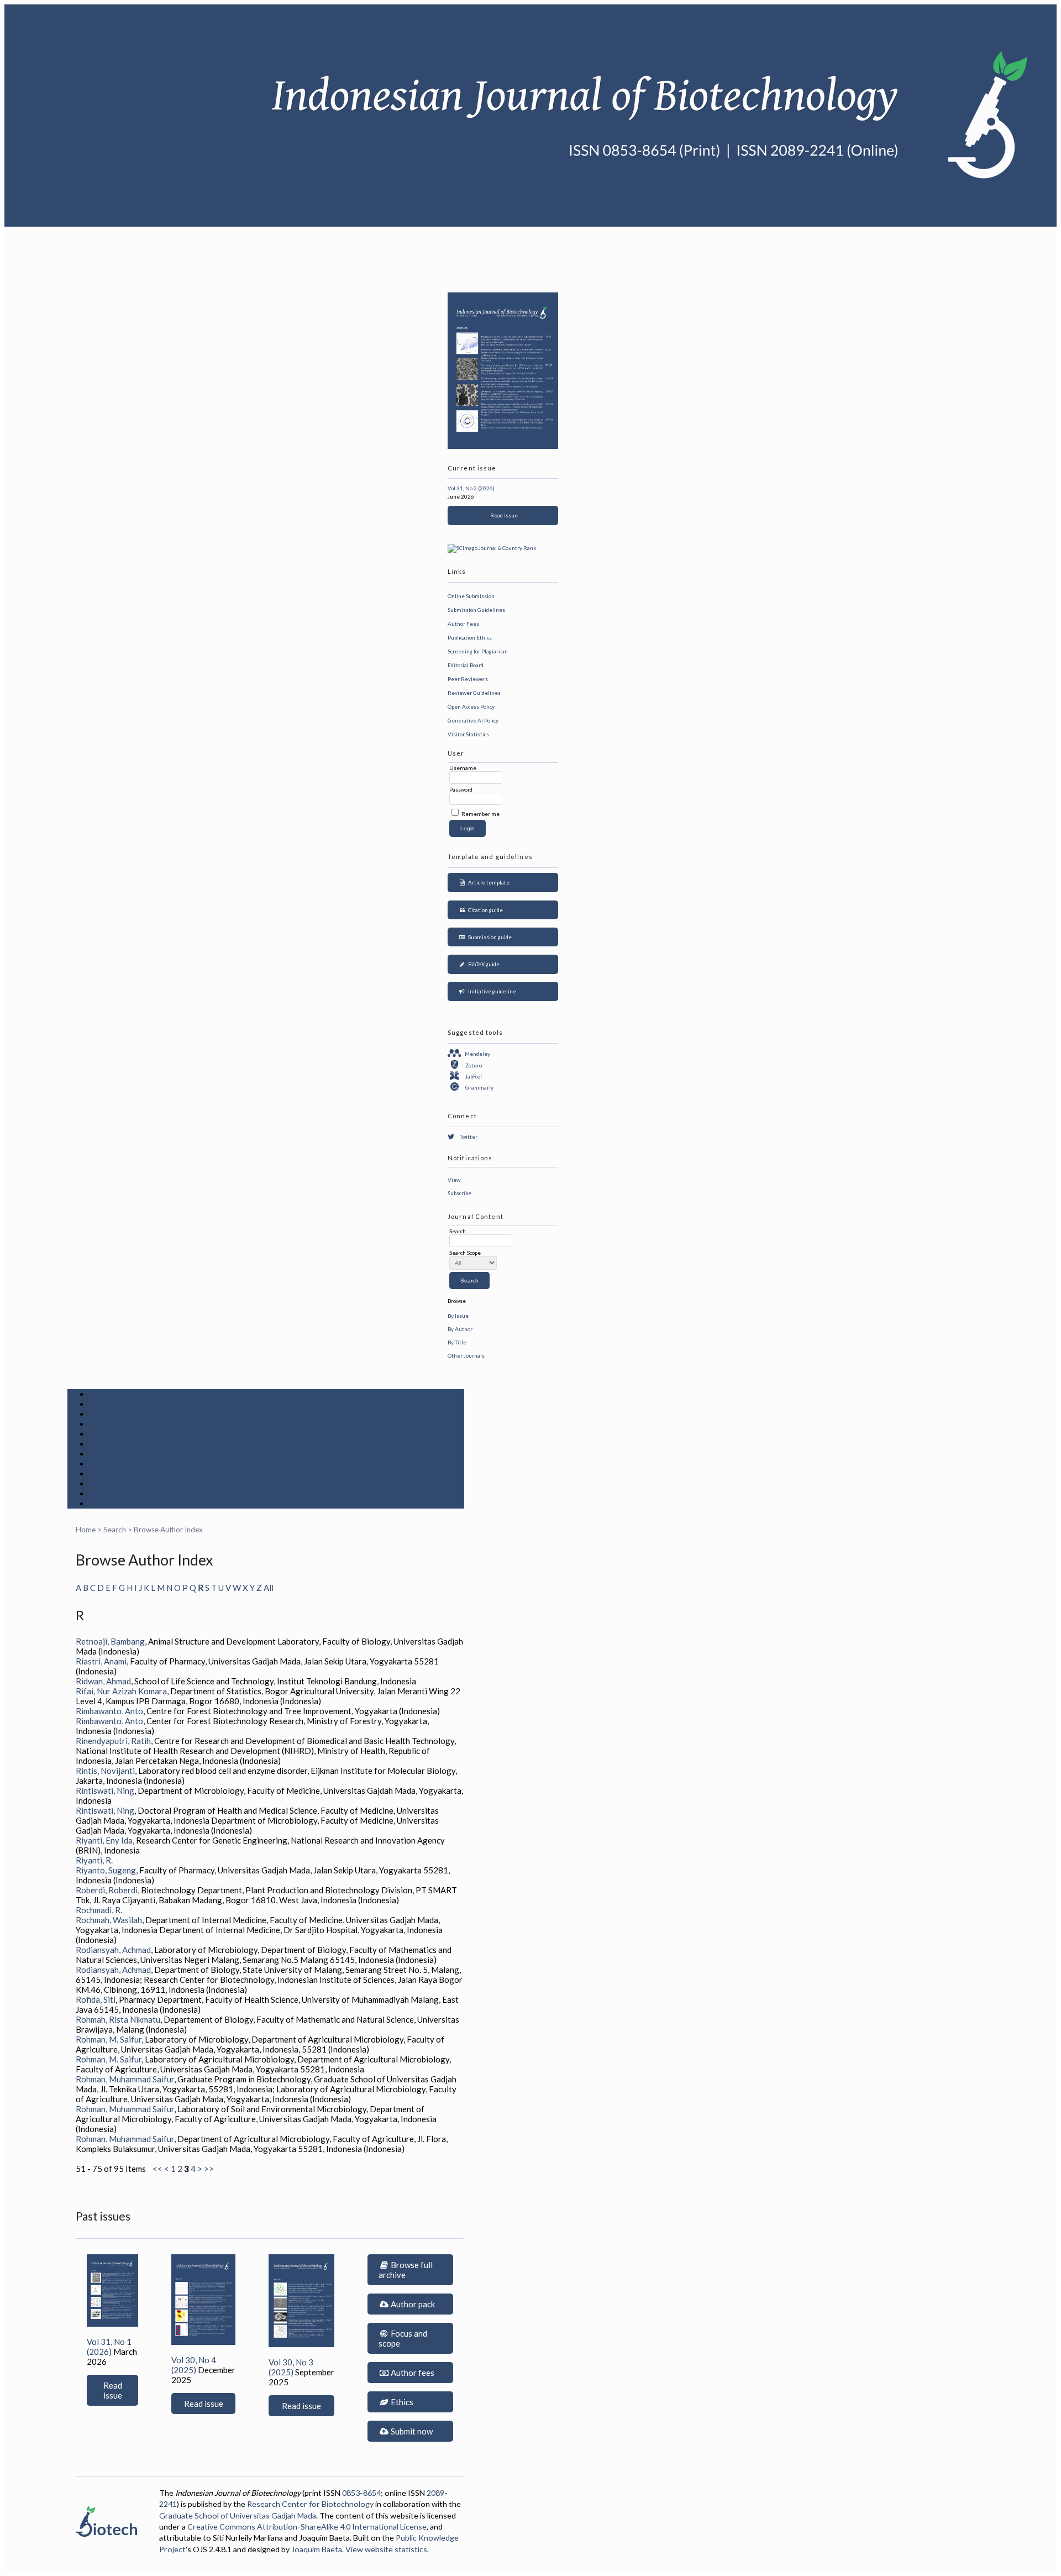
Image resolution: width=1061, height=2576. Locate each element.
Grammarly (479, 1087)
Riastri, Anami (101, 1661)
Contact (106, 1494)
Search (103, 1434)
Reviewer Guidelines (474, 693)
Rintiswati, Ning (105, 1790)
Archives (107, 1454)
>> (209, 2169)
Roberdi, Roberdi (107, 1890)
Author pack (412, 2304)
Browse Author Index (168, 1530)
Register (107, 1424)
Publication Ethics (470, 637)
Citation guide (484, 910)
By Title (457, 1342)
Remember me (480, 814)
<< (157, 2169)
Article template (488, 882)
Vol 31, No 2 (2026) (471, 488)
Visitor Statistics (468, 734)
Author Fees (463, 624)
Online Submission (471, 596)
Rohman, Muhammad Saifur (125, 2079)
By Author (460, 1329)
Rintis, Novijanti (105, 1771)
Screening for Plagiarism (478, 651)
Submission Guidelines (476, 610)
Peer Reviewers (468, 679)
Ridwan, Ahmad (103, 1681)
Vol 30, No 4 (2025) (194, 2365)
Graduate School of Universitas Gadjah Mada (238, 2515)
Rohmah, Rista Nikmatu (118, 2019)
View (454, 1180)
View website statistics (386, 2549)
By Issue (458, 1316)
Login (101, 1414)
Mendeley (477, 1054)
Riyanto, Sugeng (106, 1870)
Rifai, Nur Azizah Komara (121, 1691)
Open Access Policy (471, 706)
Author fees (412, 2373)
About (102, 1404)
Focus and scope (403, 2338)
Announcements (122, 1464)
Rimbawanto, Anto (109, 1711)
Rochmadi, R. (99, 1910)
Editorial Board (466, 665)
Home (101, 1394)
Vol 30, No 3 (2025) (291, 2367)
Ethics (401, 2402)
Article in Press (121, 1504)
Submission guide (489, 937)
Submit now (411, 2431)
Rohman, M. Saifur (109, 2039)
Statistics (109, 1474)
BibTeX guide (483, 964)
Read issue (503, 515)
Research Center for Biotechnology (310, 2504)
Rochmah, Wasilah (109, 1920)
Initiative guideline (491, 991)
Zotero (474, 1065)
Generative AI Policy (473, 720)
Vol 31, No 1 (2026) (109, 2347)
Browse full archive (406, 2270)
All (269, 1588)
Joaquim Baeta (317, 2549)
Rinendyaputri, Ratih (113, 1741)
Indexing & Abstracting (136, 1484)
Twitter (469, 1137)
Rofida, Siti (96, 1999)
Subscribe (459, 1193)
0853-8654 (361, 2493)
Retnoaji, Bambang (110, 1641)
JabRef (474, 1076)
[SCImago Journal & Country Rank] (492, 548)
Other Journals (466, 1355)
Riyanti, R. (94, 1860)
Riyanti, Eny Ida (104, 1840)
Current (105, 1444)
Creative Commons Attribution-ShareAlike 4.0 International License (307, 2527)
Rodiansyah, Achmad (113, 1950)
